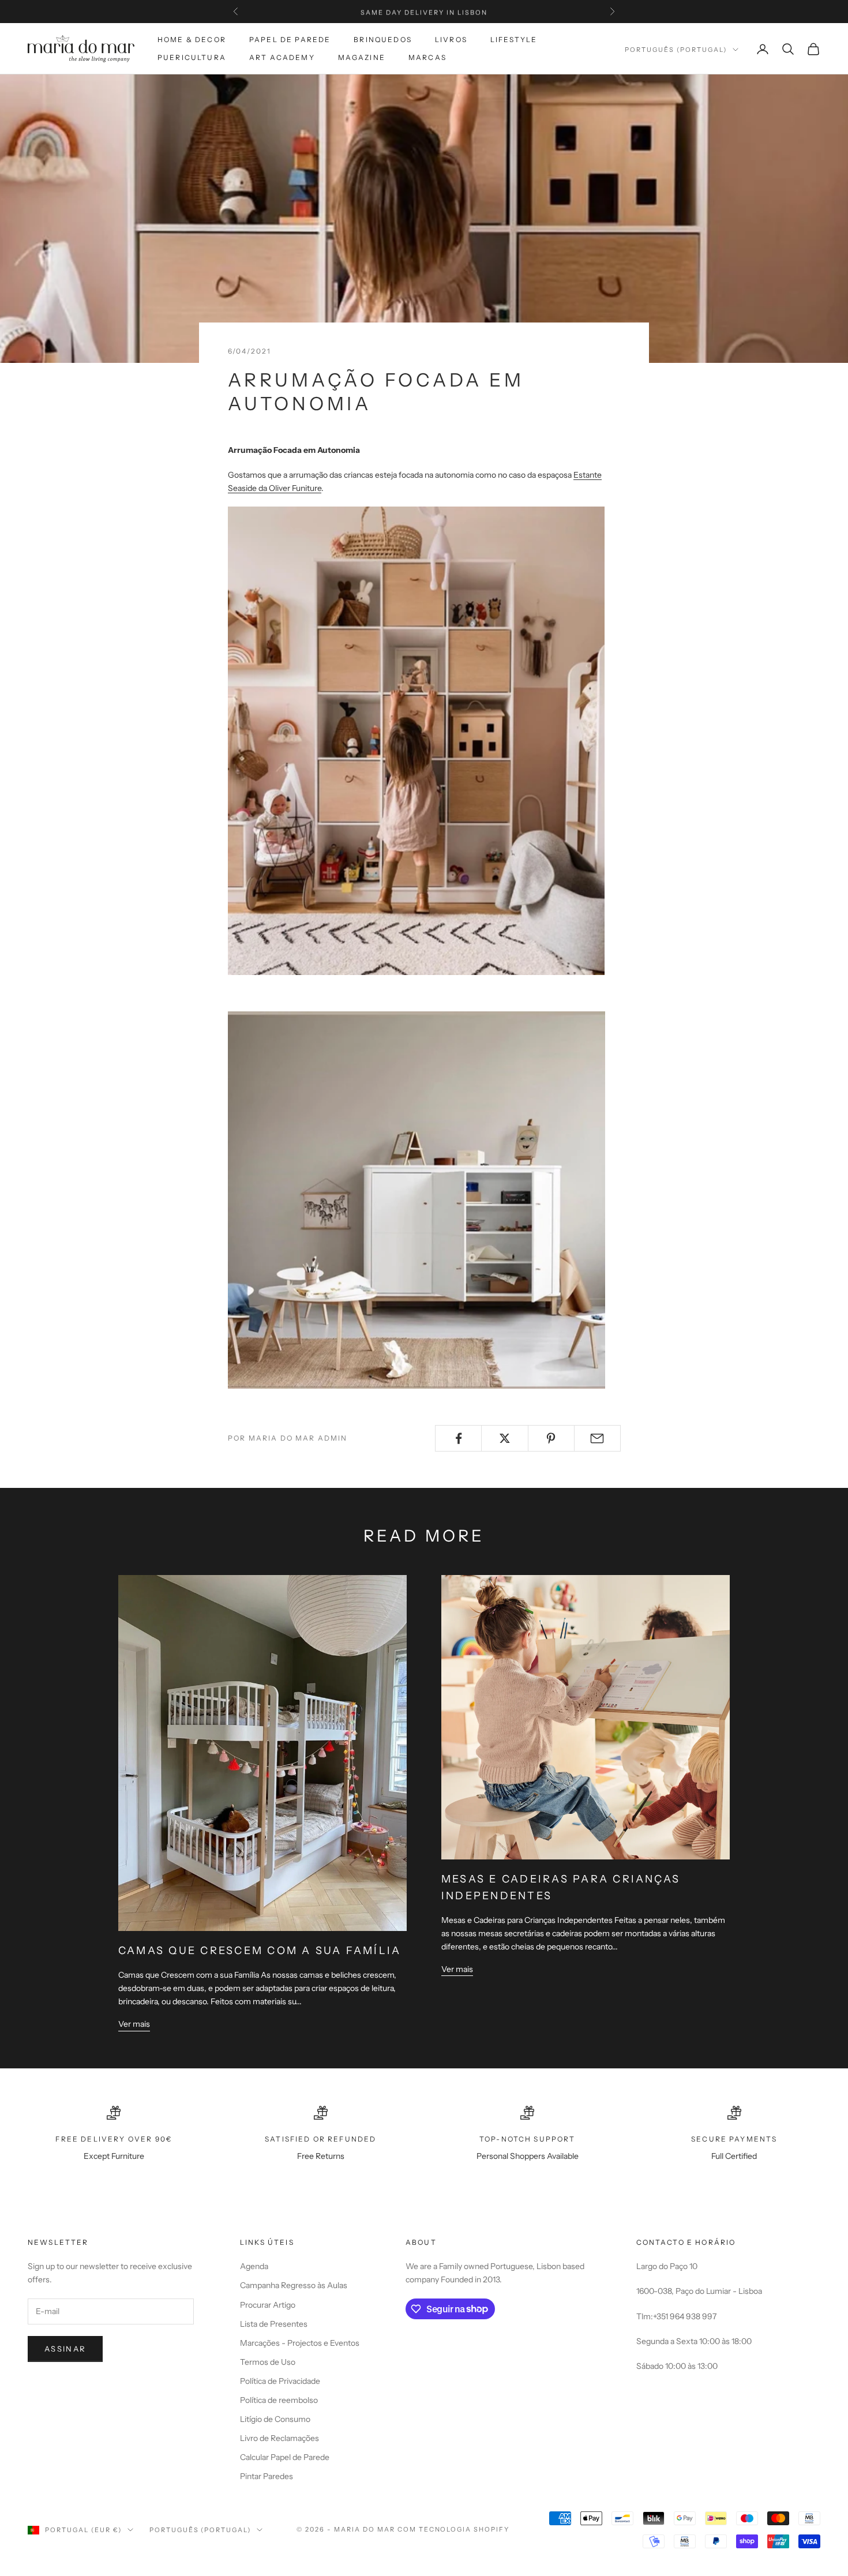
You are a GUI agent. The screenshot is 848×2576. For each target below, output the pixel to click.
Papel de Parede (290, 40)
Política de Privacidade (280, 2381)
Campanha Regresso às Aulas (294, 2285)
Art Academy (282, 57)
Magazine (362, 57)
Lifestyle (514, 40)
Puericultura (192, 57)
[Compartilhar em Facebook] (458, 1438)
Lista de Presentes (274, 2324)
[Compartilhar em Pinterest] (551, 1438)
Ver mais (134, 2024)
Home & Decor (192, 40)
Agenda (254, 2266)
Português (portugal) (676, 50)
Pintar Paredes (267, 2476)
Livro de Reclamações (279, 2438)
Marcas (427, 57)
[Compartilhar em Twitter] (504, 1438)
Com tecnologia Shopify (454, 2529)
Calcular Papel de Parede (285, 2457)
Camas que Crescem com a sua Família (260, 1951)
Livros (451, 40)
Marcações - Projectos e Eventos (300, 2343)
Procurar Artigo (268, 2305)
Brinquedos (383, 40)
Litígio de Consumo (275, 2419)
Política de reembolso (279, 2400)
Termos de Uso (268, 2362)
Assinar (65, 2349)
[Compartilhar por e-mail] (597, 1438)
